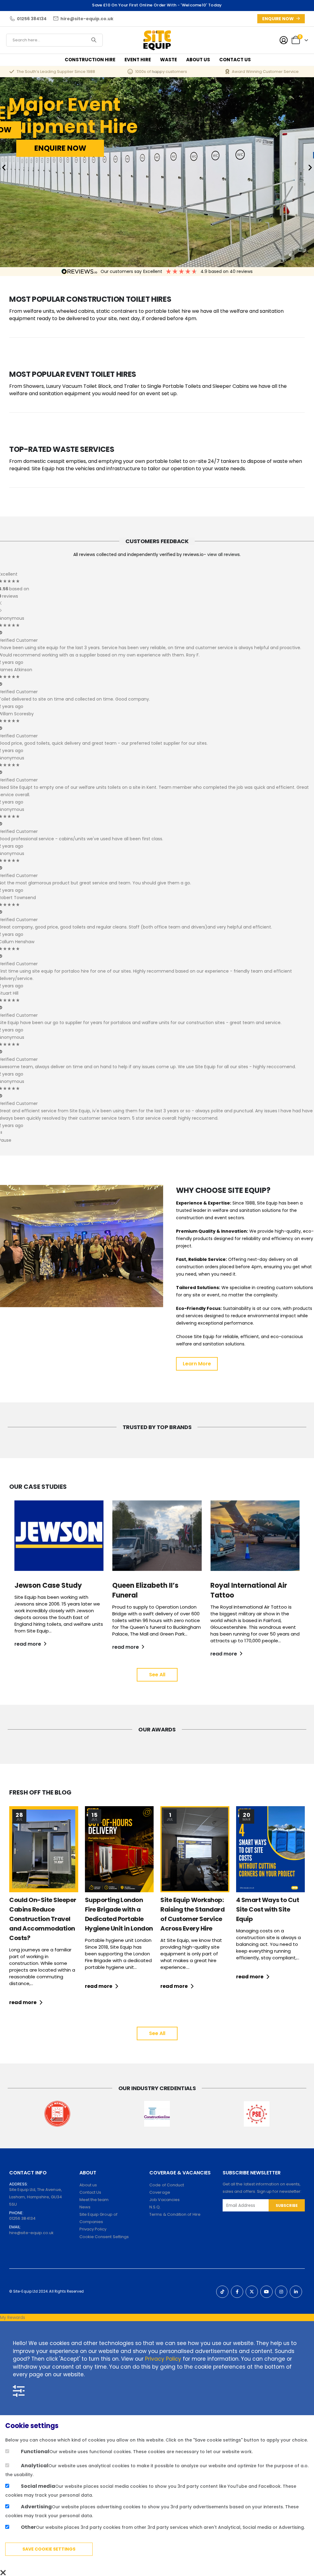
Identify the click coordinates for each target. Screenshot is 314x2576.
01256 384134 (22, 2218)
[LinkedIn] (296, 2292)
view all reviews (224, 554)
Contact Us (235, 60)
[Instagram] (281, 2292)
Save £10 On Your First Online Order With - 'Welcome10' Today (157, 5)
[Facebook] (237, 2292)
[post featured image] (44, 1849)
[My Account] (284, 40)
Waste (168, 60)
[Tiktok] (222, 2292)
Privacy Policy (163, 2359)
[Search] (94, 40)
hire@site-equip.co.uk (31, 2233)
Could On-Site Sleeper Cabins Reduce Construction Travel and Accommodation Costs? (43, 1919)
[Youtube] (266, 2292)
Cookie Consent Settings (104, 2237)
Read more (23, 2002)
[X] (252, 2292)
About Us (198, 60)
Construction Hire (90, 60)
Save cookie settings (49, 2549)
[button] (4, 168)
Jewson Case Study (48, 1585)
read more (28, 1644)
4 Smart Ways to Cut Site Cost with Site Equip (268, 1909)
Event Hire (138, 60)
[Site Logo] (157, 40)
